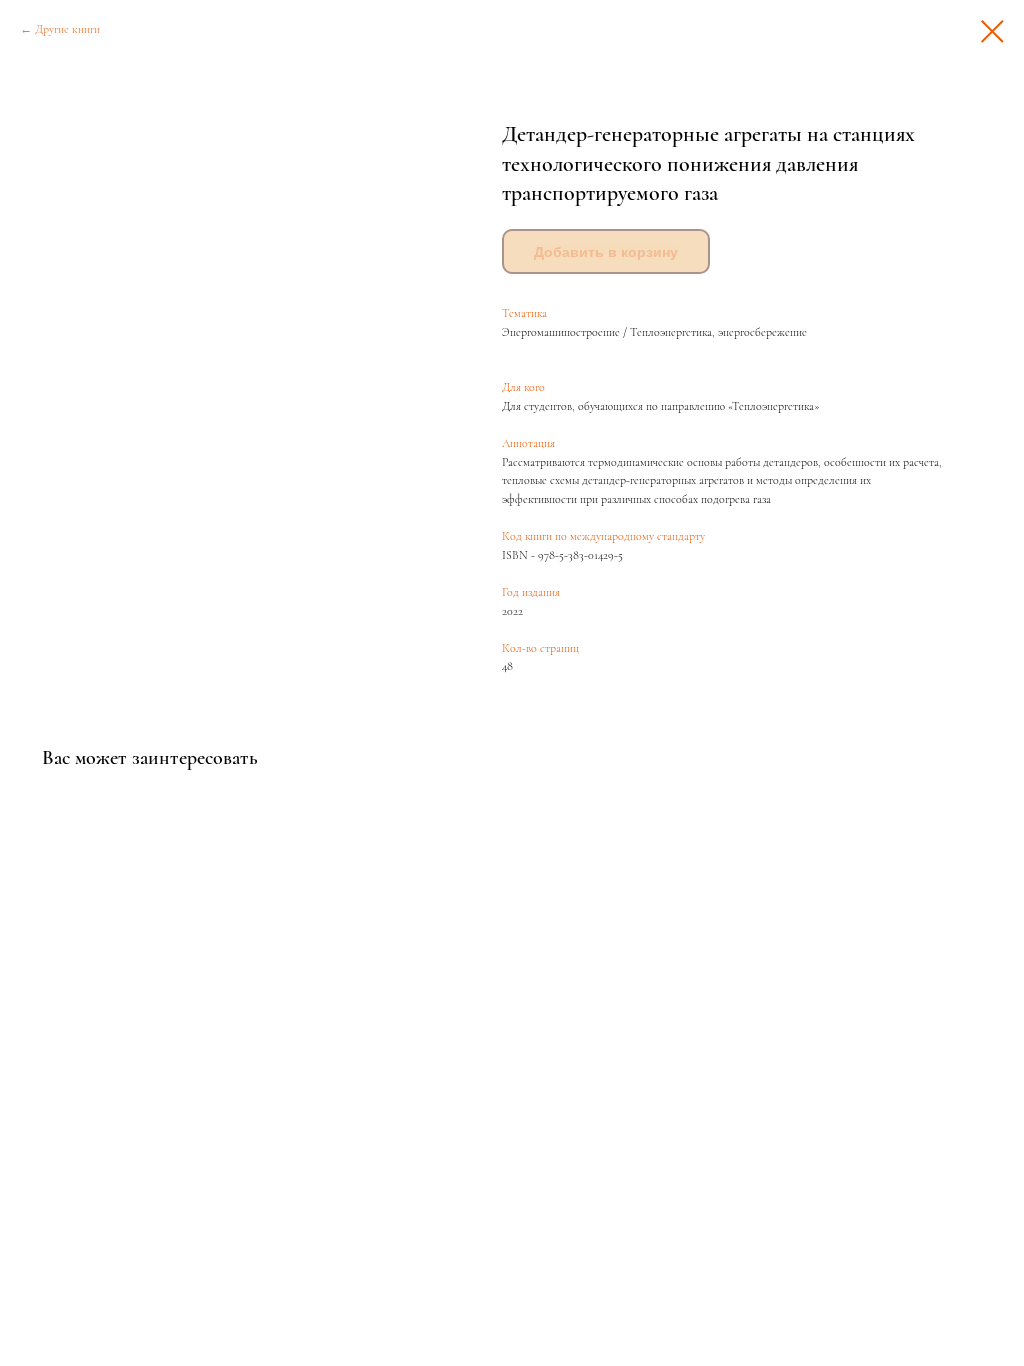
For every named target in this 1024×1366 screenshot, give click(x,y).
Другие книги (67, 29)
